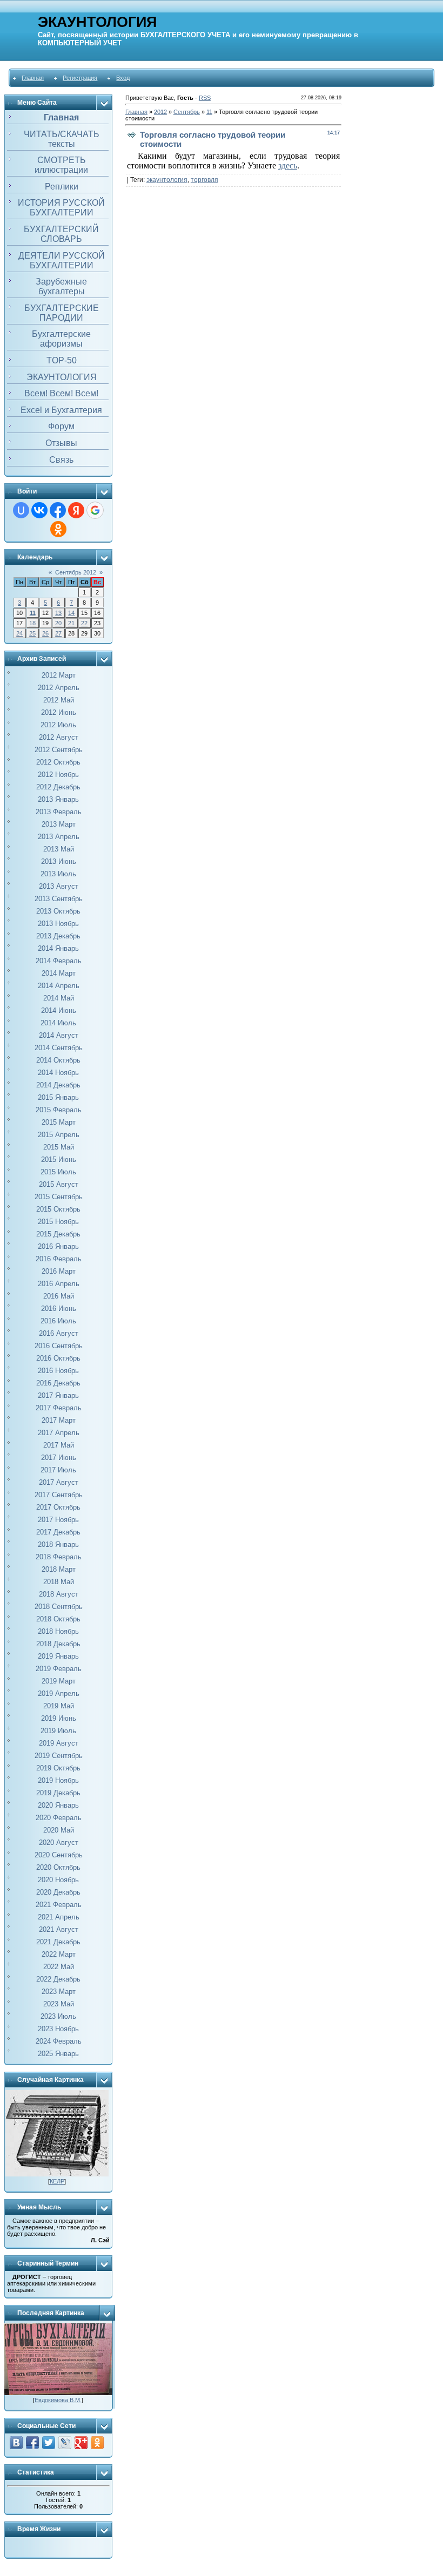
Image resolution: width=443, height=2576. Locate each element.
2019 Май (59, 1706)
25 (32, 633)
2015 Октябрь (58, 1209)
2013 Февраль (59, 812)
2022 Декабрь (58, 1979)
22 (84, 623)
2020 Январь (58, 1805)
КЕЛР (57, 2181)
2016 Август (59, 1333)
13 (58, 613)
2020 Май (59, 1830)
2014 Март (59, 973)
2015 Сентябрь (59, 1197)
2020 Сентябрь (59, 1855)
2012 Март (59, 675)
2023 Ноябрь (58, 2029)
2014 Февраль (59, 961)
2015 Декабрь (58, 1234)
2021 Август (59, 1929)
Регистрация (80, 78)
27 (58, 633)
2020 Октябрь (58, 1867)
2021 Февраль (59, 1905)
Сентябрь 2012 (76, 572)
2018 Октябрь (58, 1619)
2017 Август (59, 1482)
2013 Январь (58, 799)
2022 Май (59, 1967)
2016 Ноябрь (58, 1371)
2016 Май (59, 1296)
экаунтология (167, 180)
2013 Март (59, 824)
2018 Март (59, 1569)
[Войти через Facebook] (58, 510)
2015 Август (59, 1184)
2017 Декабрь (58, 1532)
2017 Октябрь (58, 1507)
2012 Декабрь (58, 787)
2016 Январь (58, 1246)
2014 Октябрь (58, 1060)
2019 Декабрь (58, 1793)
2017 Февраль (59, 1408)
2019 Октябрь (58, 1768)
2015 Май (59, 1147)
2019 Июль (58, 1731)
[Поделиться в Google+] (81, 2443)
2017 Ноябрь (58, 1520)
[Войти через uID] (21, 510)
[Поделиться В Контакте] (16, 2443)
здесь (288, 165)
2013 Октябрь (58, 911)
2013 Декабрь (58, 936)
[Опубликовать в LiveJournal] (65, 2443)
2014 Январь (58, 948)
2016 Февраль (59, 1259)
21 (71, 623)
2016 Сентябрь (59, 1346)
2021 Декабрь (58, 1942)
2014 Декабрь (58, 1085)
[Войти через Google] (95, 510)
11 (33, 613)
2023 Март (59, 1992)
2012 (160, 112)
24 (19, 633)
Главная (33, 78)
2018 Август (59, 1594)
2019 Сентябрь (59, 1756)
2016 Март (59, 1271)
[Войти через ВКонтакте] (39, 510)
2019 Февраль (59, 1669)
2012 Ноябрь (58, 775)
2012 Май (59, 700)
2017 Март (59, 1420)
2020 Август (59, 1843)
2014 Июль (58, 1023)
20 (58, 623)
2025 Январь (58, 2054)
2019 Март (59, 1681)
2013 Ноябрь (58, 924)
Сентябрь (187, 112)
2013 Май (59, 849)
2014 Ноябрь (58, 1073)
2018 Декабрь (58, 1644)
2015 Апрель (59, 1135)
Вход (123, 78)
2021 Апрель (59, 1917)
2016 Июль (58, 1321)
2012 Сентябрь (59, 750)
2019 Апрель (59, 1693)
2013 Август (59, 886)
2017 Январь (58, 1395)
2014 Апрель (59, 986)
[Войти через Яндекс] (76, 510)
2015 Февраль (59, 1110)
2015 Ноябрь (58, 1222)
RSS (205, 98)
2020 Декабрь (58, 1892)
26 (45, 633)
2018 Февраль (59, 1557)
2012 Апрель (59, 688)
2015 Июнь (59, 1159)
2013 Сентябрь (59, 899)
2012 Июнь (59, 712)
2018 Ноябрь (58, 1631)
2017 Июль (58, 1470)
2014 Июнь (59, 1010)
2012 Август (59, 737)
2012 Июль (58, 725)
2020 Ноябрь (58, 1880)
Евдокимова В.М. (58, 2400)
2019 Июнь (59, 1718)
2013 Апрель (59, 837)
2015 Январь (58, 1097)
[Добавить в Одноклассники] (97, 2443)
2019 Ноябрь (58, 1780)
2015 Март (59, 1122)
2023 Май (59, 2004)
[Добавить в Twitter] (49, 2443)
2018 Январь (58, 1544)
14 (71, 613)
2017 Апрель (59, 1433)
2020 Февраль (59, 1818)
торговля (204, 180)
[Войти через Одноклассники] (58, 529)
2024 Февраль (59, 2041)
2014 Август (59, 1035)
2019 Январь (58, 1656)
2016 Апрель (59, 1284)
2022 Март (59, 1954)
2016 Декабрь (58, 1383)
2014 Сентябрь (59, 1048)
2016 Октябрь (58, 1358)
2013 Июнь (59, 861)
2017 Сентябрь (59, 1495)
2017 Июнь (59, 1458)
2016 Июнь (59, 1309)
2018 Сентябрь (59, 1607)
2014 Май (59, 998)
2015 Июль (58, 1172)
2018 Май (59, 1582)
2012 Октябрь (58, 762)
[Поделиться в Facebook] (32, 2443)
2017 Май (59, 1445)
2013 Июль (58, 874)
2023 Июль (58, 2016)
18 (32, 623)
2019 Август (59, 1743)
